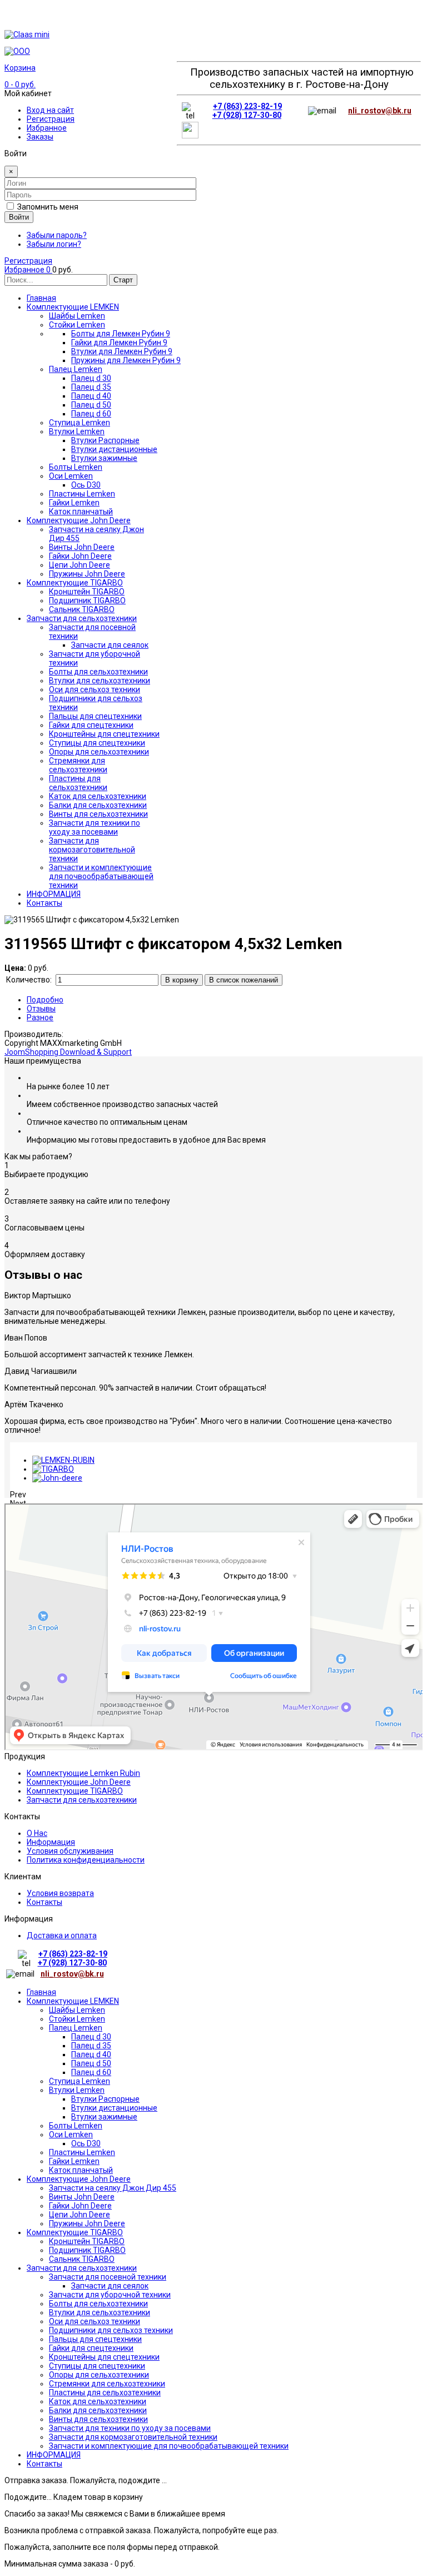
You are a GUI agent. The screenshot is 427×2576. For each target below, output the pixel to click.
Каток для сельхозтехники (98, 2401)
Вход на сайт (50, 110)
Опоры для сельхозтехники (99, 2375)
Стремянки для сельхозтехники (107, 2384)
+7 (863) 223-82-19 (247, 106)
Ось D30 (86, 2143)
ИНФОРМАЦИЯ (54, 2455)
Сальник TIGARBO (82, 2259)
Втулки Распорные (105, 2099)
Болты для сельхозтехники (98, 2304)
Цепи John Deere (80, 2215)
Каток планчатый (81, 2170)
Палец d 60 (91, 2072)
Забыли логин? (54, 244)
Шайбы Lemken (77, 2010)
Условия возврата (60, 1893)
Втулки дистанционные (114, 2108)
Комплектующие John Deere (79, 1782)
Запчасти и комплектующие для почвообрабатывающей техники (169, 2446)
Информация (51, 1842)
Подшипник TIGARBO (87, 2250)
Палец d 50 (91, 2063)
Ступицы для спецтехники (97, 2366)
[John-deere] (57, 1478)
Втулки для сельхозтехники (100, 2312)
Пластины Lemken (82, 2152)
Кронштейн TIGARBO (87, 2241)
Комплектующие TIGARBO (75, 1791)
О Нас (37, 1833)
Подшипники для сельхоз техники (111, 2330)
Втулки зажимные (104, 2117)
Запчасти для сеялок (110, 2286)
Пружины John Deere (87, 2223)
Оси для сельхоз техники (95, 2321)
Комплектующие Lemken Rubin (83, 1773)
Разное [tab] (40, 1018)
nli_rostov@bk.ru (380, 111)
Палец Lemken (76, 2028)
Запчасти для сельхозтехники (82, 1800)
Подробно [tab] (45, 1000)
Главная (41, 1992)
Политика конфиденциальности (86, 1860)
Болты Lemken (76, 2126)
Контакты (44, 1902)
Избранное (47, 128)
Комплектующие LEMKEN (73, 2001)
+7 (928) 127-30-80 (247, 115)
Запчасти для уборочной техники (110, 2295)
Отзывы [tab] (41, 1009)
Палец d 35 (91, 2046)
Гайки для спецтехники (91, 2348)
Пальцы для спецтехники (95, 2339)
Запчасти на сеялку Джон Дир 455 (113, 2188)
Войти (19, 217)
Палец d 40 (91, 2054)
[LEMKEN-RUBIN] (63, 1460)
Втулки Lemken (77, 2090)
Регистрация (51, 119)
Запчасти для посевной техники (108, 2277)
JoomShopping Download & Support (68, 1052)
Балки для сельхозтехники (98, 2410)
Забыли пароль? (57, 235)
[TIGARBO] (53, 1469)
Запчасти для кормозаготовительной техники (133, 2437)
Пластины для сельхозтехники (105, 2393)
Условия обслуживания (70, 1851)
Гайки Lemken (74, 2161)
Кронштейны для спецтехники (104, 2357)
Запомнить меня (48, 207)
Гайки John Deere (80, 2206)
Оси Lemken (71, 2135)
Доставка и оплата (62, 1935)
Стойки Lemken (77, 2019)
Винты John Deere (82, 2197)
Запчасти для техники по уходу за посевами (130, 2428)
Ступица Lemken (80, 2081)
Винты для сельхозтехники (98, 2419)
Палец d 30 (91, 2037)
